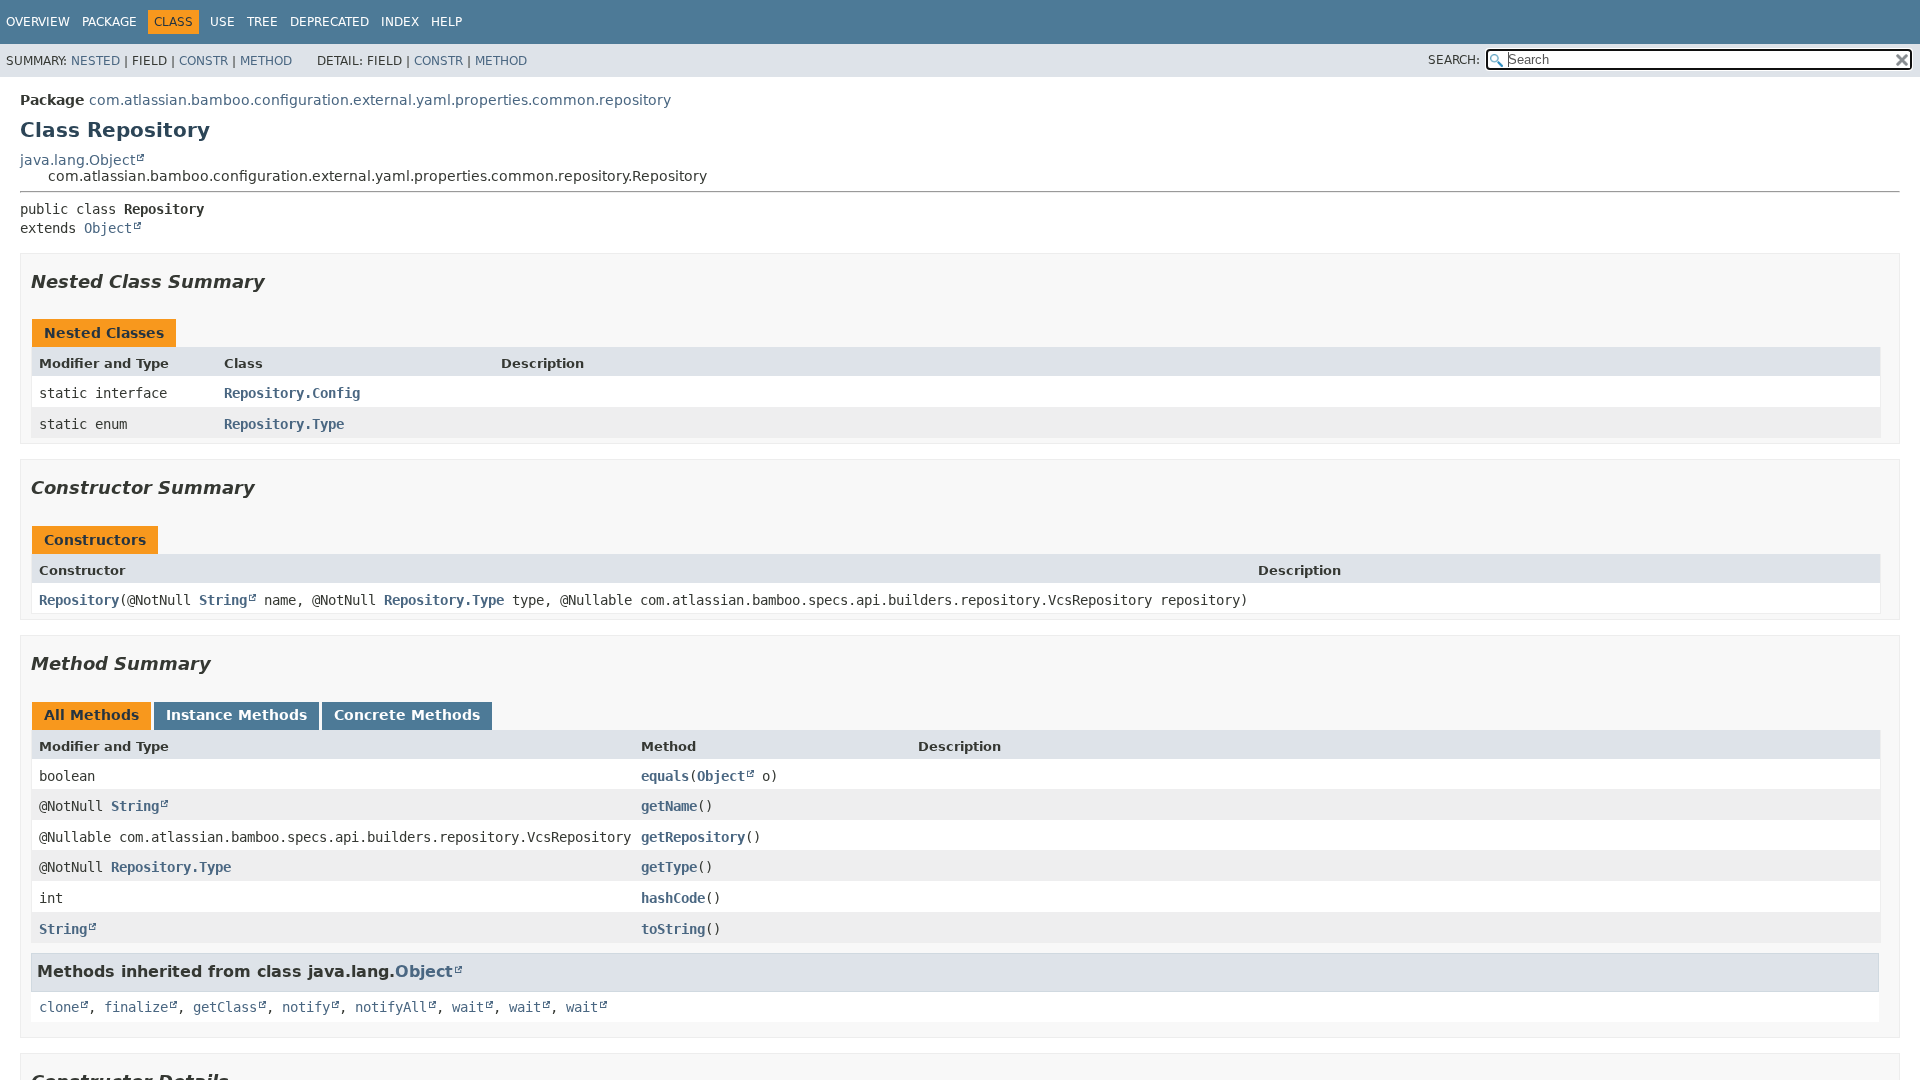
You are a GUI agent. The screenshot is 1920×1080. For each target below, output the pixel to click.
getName (669, 806)
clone (59, 1007)
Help (446, 22)
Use (222, 22)
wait (468, 1007)
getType (669, 867)
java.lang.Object (77, 160)
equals (665, 776)
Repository (79, 600)
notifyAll (391, 1007)
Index (400, 22)
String (223, 600)
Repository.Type (284, 424)
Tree (262, 22)
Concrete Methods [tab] (407, 715)
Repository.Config (292, 393)
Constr (203, 61)
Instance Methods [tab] (236, 715)
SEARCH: (1454, 60)
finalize (136, 1007)
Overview (38, 22)
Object (108, 228)
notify (306, 1007)
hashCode (673, 898)
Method (266, 61)
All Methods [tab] (91, 715)
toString (673, 929)
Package (109, 22)
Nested (95, 61)
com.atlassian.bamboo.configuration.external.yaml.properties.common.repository (380, 100)
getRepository (693, 837)
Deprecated (329, 22)
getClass (225, 1007)
